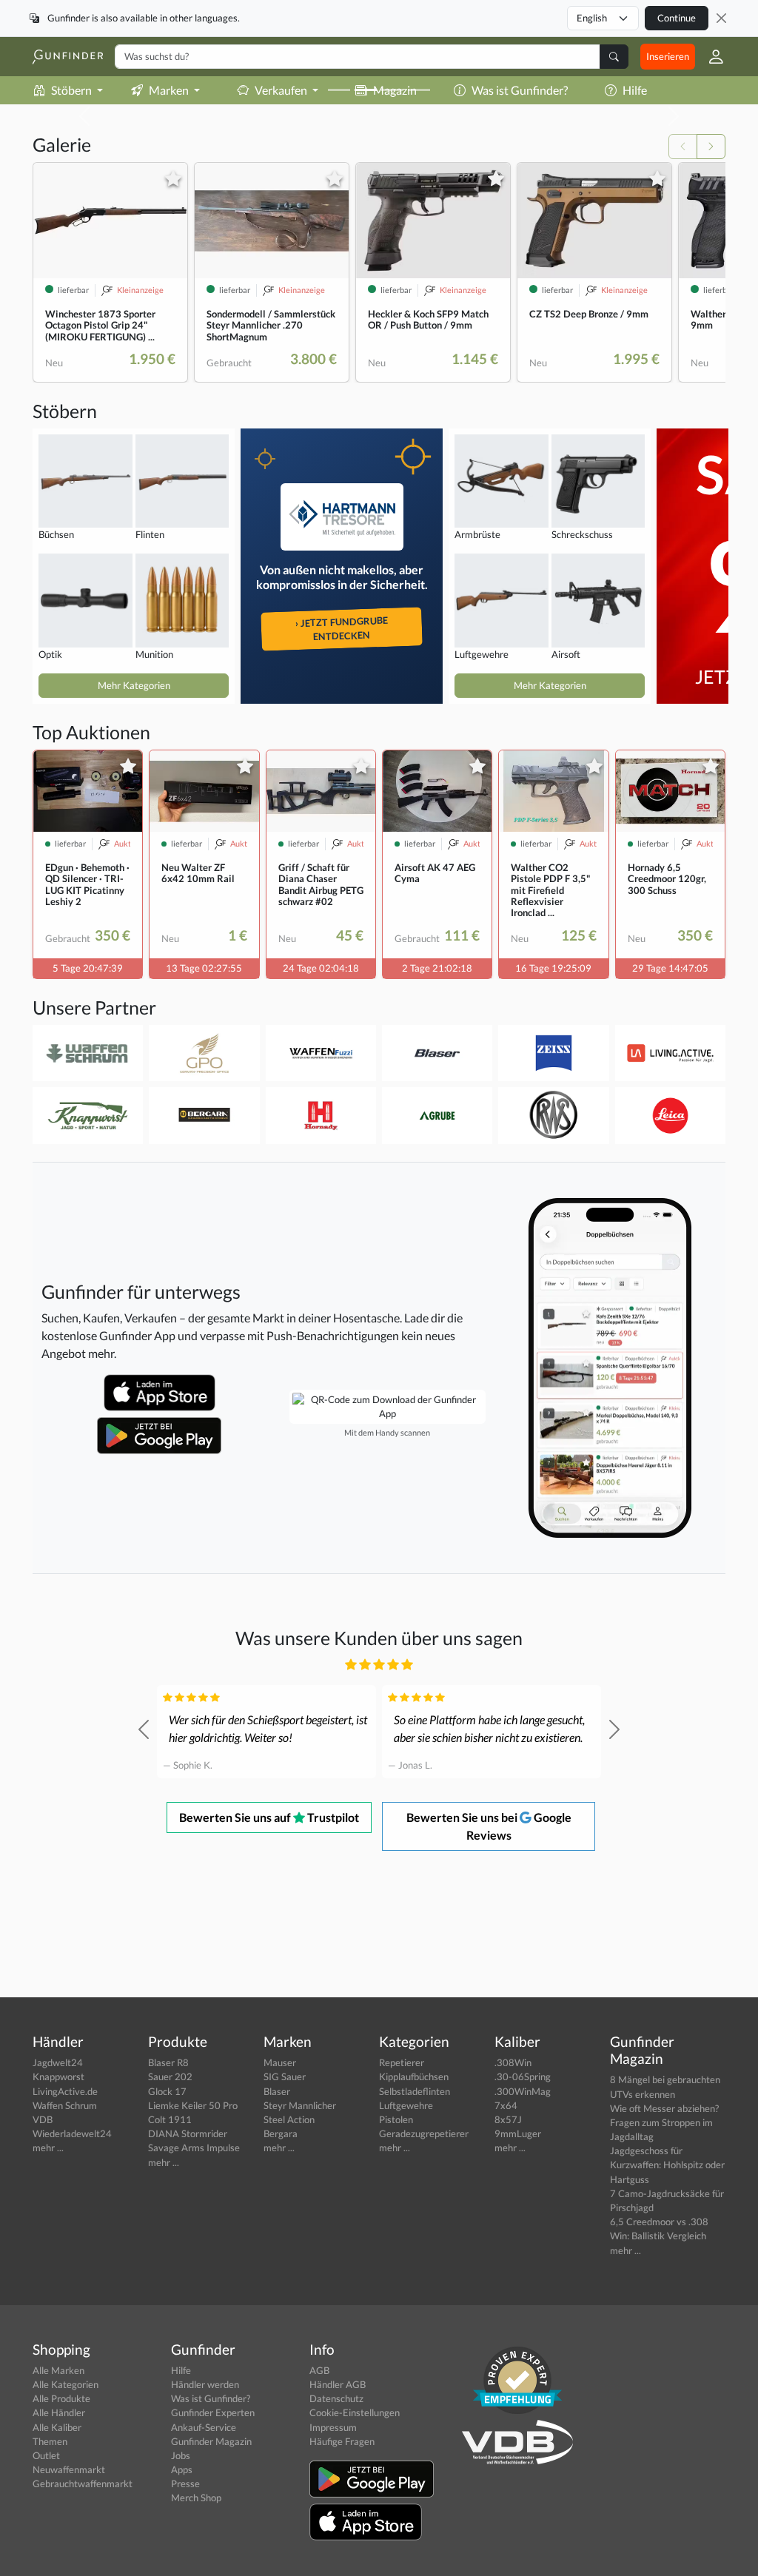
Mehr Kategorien (134, 685)
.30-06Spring (523, 2076)
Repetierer (402, 2062)
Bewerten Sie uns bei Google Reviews (489, 1826)
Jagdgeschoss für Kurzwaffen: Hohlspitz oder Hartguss (667, 2165)
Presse (185, 2483)
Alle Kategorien (66, 2384)
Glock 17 (167, 2091)
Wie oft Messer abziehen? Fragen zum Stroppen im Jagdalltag (664, 2122)
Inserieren (668, 56)
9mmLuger (518, 2133)
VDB (43, 2119)
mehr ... (48, 2148)
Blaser (277, 2091)
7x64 (506, 2105)
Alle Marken (58, 2370)
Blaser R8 (168, 2062)
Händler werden (205, 2384)
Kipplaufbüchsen (414, 2076)
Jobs (181, 2455)
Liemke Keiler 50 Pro (193, 2105)
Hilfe (635, 90)
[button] (710, 57)
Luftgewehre (406, 2105)
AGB (319, 2370)
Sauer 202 (170, 2076)
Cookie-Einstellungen (355, 2412)
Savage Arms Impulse (194, 2148)
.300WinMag (523, 2091)
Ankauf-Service (204, 2427)
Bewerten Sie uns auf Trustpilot (269, 1817)
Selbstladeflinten (415, 2091)
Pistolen (396, 2119)
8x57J (508, 2119)
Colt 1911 (170, 2119)
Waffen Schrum (65, 2105)
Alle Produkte (61, 2398)
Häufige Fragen (342, 2441)
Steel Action (289, 2119)
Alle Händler (59, 2412)
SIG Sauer (285, 2076)
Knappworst (58, 2076)
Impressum (333, 2427)
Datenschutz (336, 2398)
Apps (182, 2469)
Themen (50, 2441)
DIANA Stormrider (188, 2133)
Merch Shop (196, 2498)
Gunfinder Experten (213, 2412)
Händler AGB (338, 2384)
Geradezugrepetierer (424, 2133)
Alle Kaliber (57, 2427)
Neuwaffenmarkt (69, 2469)
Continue (677, 18)
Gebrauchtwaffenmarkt (83, 2483)
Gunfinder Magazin (211, 2441)
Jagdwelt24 (58, 2062)
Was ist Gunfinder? (211, 2398)
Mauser (280, 2062)
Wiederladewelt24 (72, 2133)
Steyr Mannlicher (300, 2105)
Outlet (46, 2455)
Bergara (281, 2133)
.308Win (513, 2062)
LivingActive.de (65, 2091)
